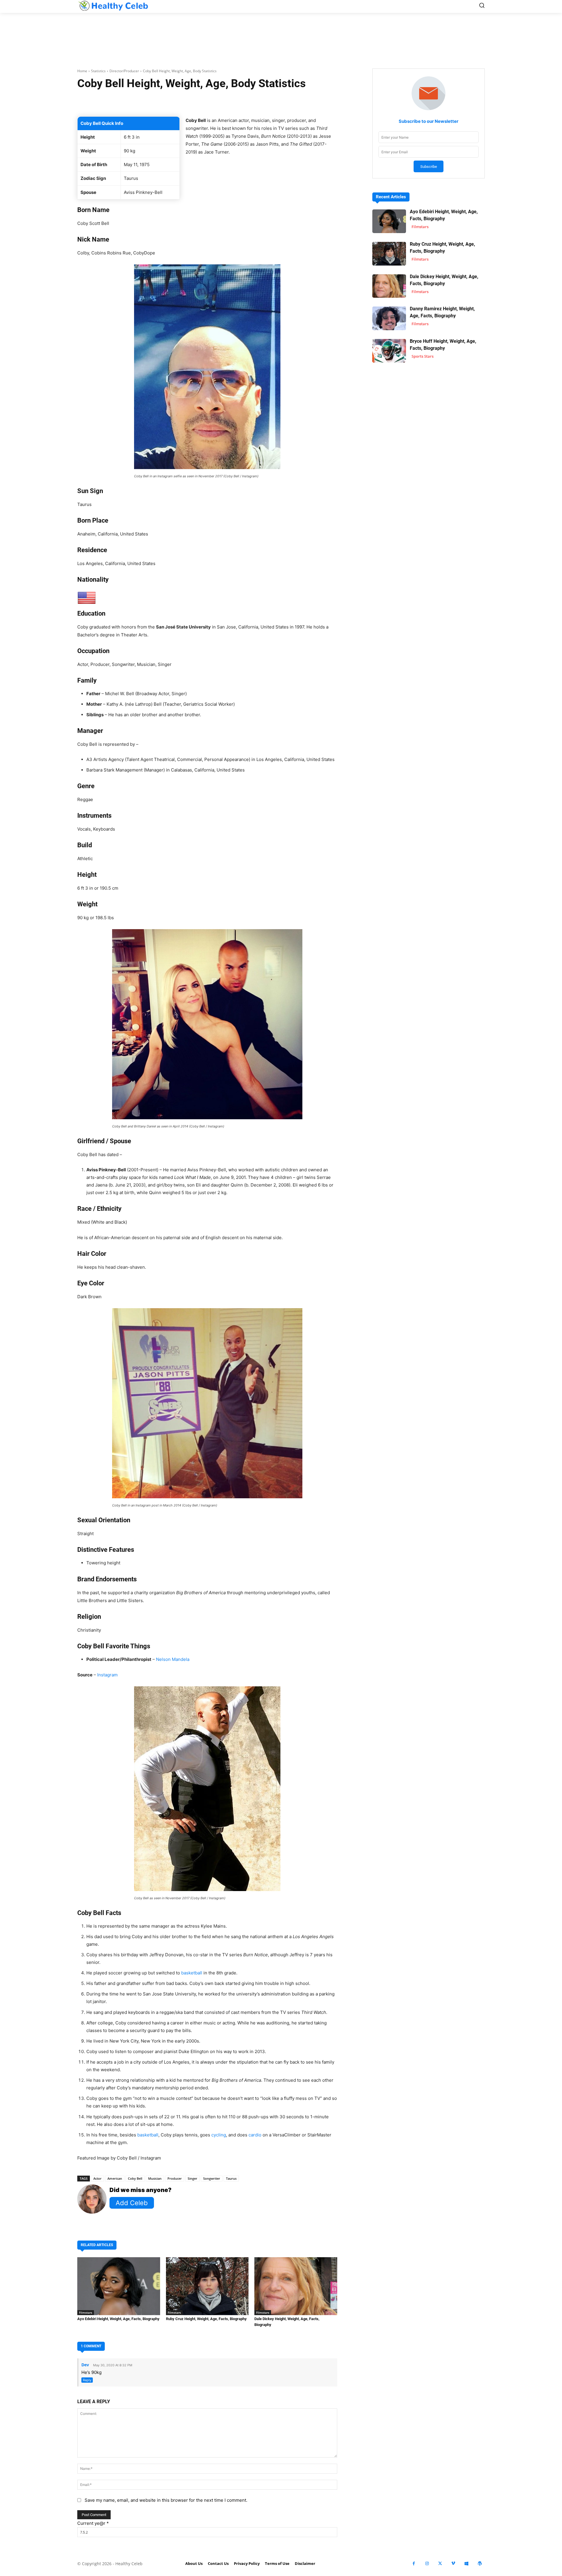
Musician (155, 2178)
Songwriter (212, 2178)
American (115, 2178)
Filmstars (86, 2312)
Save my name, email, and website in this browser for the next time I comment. (166, 2500)
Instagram (107, 1675)
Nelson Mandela (173, 1659)
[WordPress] (480, 2564)
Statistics (98, 71)
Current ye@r (93, 2523)
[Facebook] (414, 2564)
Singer (192, 2178)
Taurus (231, 2178)
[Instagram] (427, 2564)
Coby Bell (135, 2178)
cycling (219, 2135)
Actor (97, 2178)
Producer (175, 2178)
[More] (277, 102)
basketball (192, 1973)
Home (82, 71)
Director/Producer (124, 71)
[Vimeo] (453, 2564)
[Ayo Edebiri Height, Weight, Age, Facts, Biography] (119, 2286)
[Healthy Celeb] (113, 6)
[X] (440, 2564)
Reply (87, 2380)
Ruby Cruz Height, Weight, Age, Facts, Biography (206, 2319)
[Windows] (466, 2564)
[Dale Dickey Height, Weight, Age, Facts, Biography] (296, 2286)
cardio (255, 2135)
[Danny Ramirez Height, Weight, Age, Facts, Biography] (389, 318)
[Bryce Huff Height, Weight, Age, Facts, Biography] (389, 351)
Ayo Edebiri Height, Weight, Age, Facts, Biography (118, 2319)
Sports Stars (423, 356)
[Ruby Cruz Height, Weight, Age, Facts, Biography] (207, 2286)
